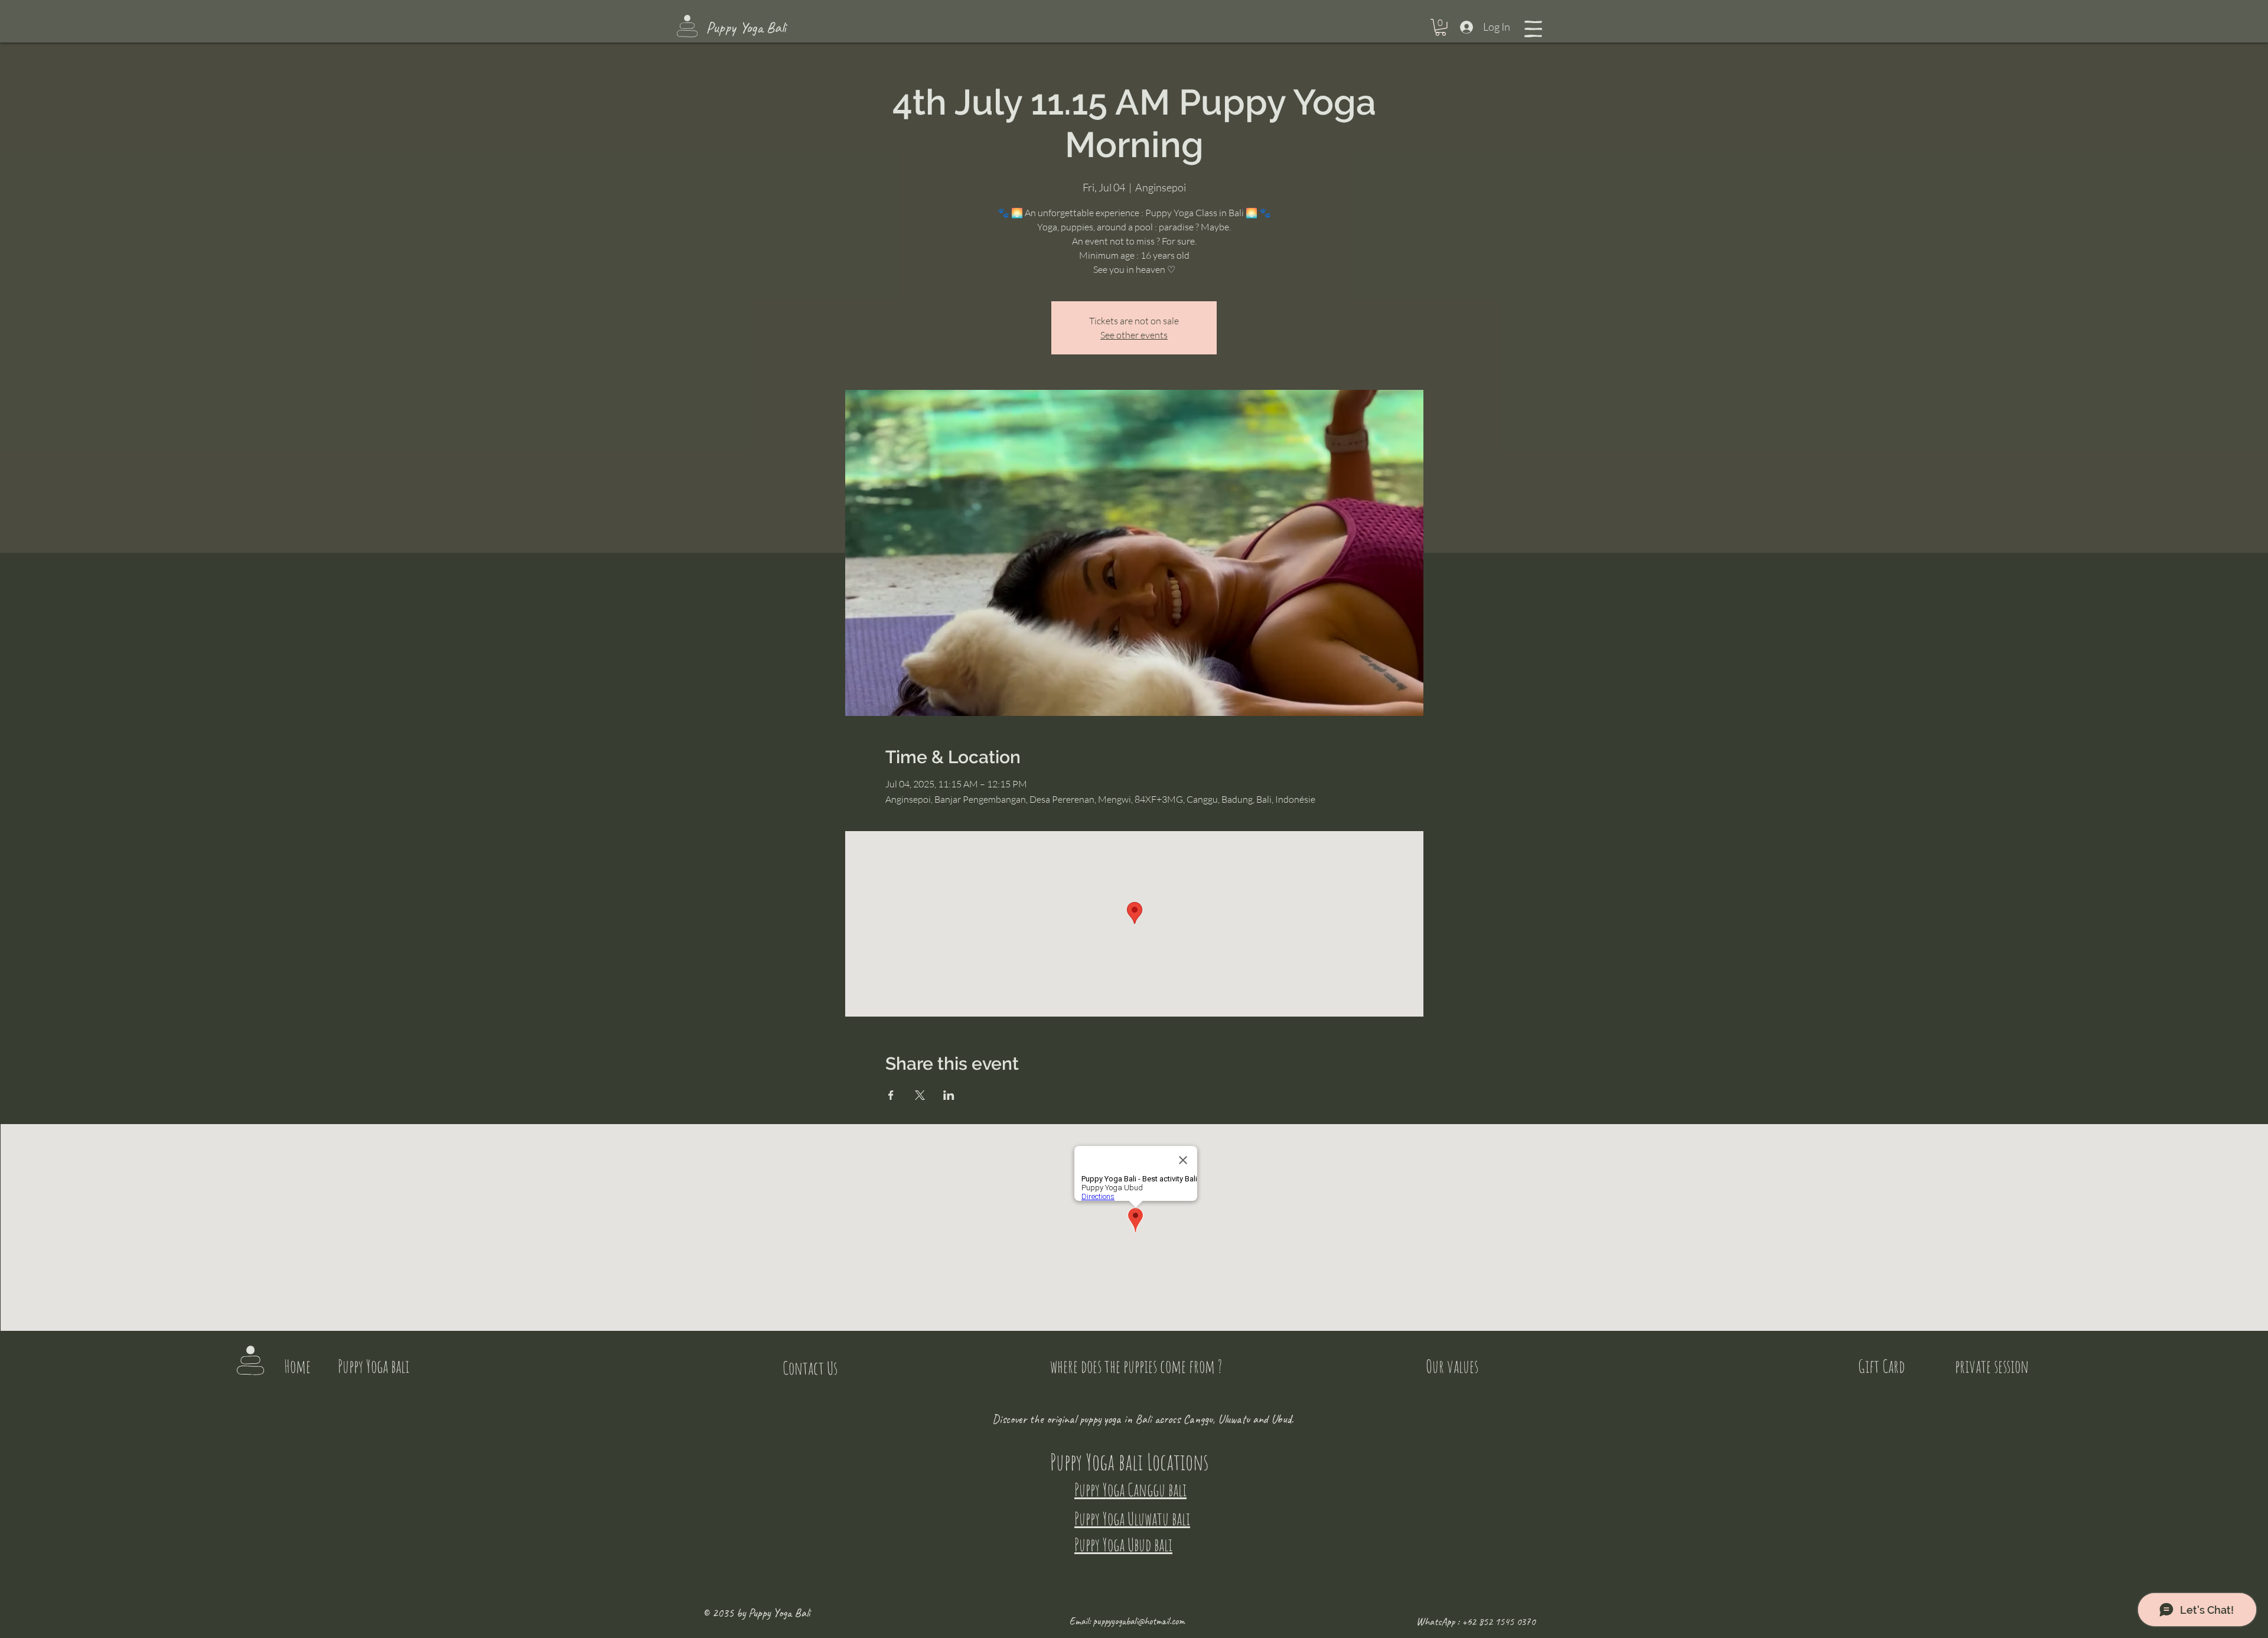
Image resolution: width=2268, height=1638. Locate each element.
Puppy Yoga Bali (746, 27)
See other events (1134, 335)
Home (297, 1366)
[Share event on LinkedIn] (949, 1095)
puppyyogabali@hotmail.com (1139, 1621)
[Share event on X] (920, 1095)
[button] (1441, 27)
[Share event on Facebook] (891, 1095)
